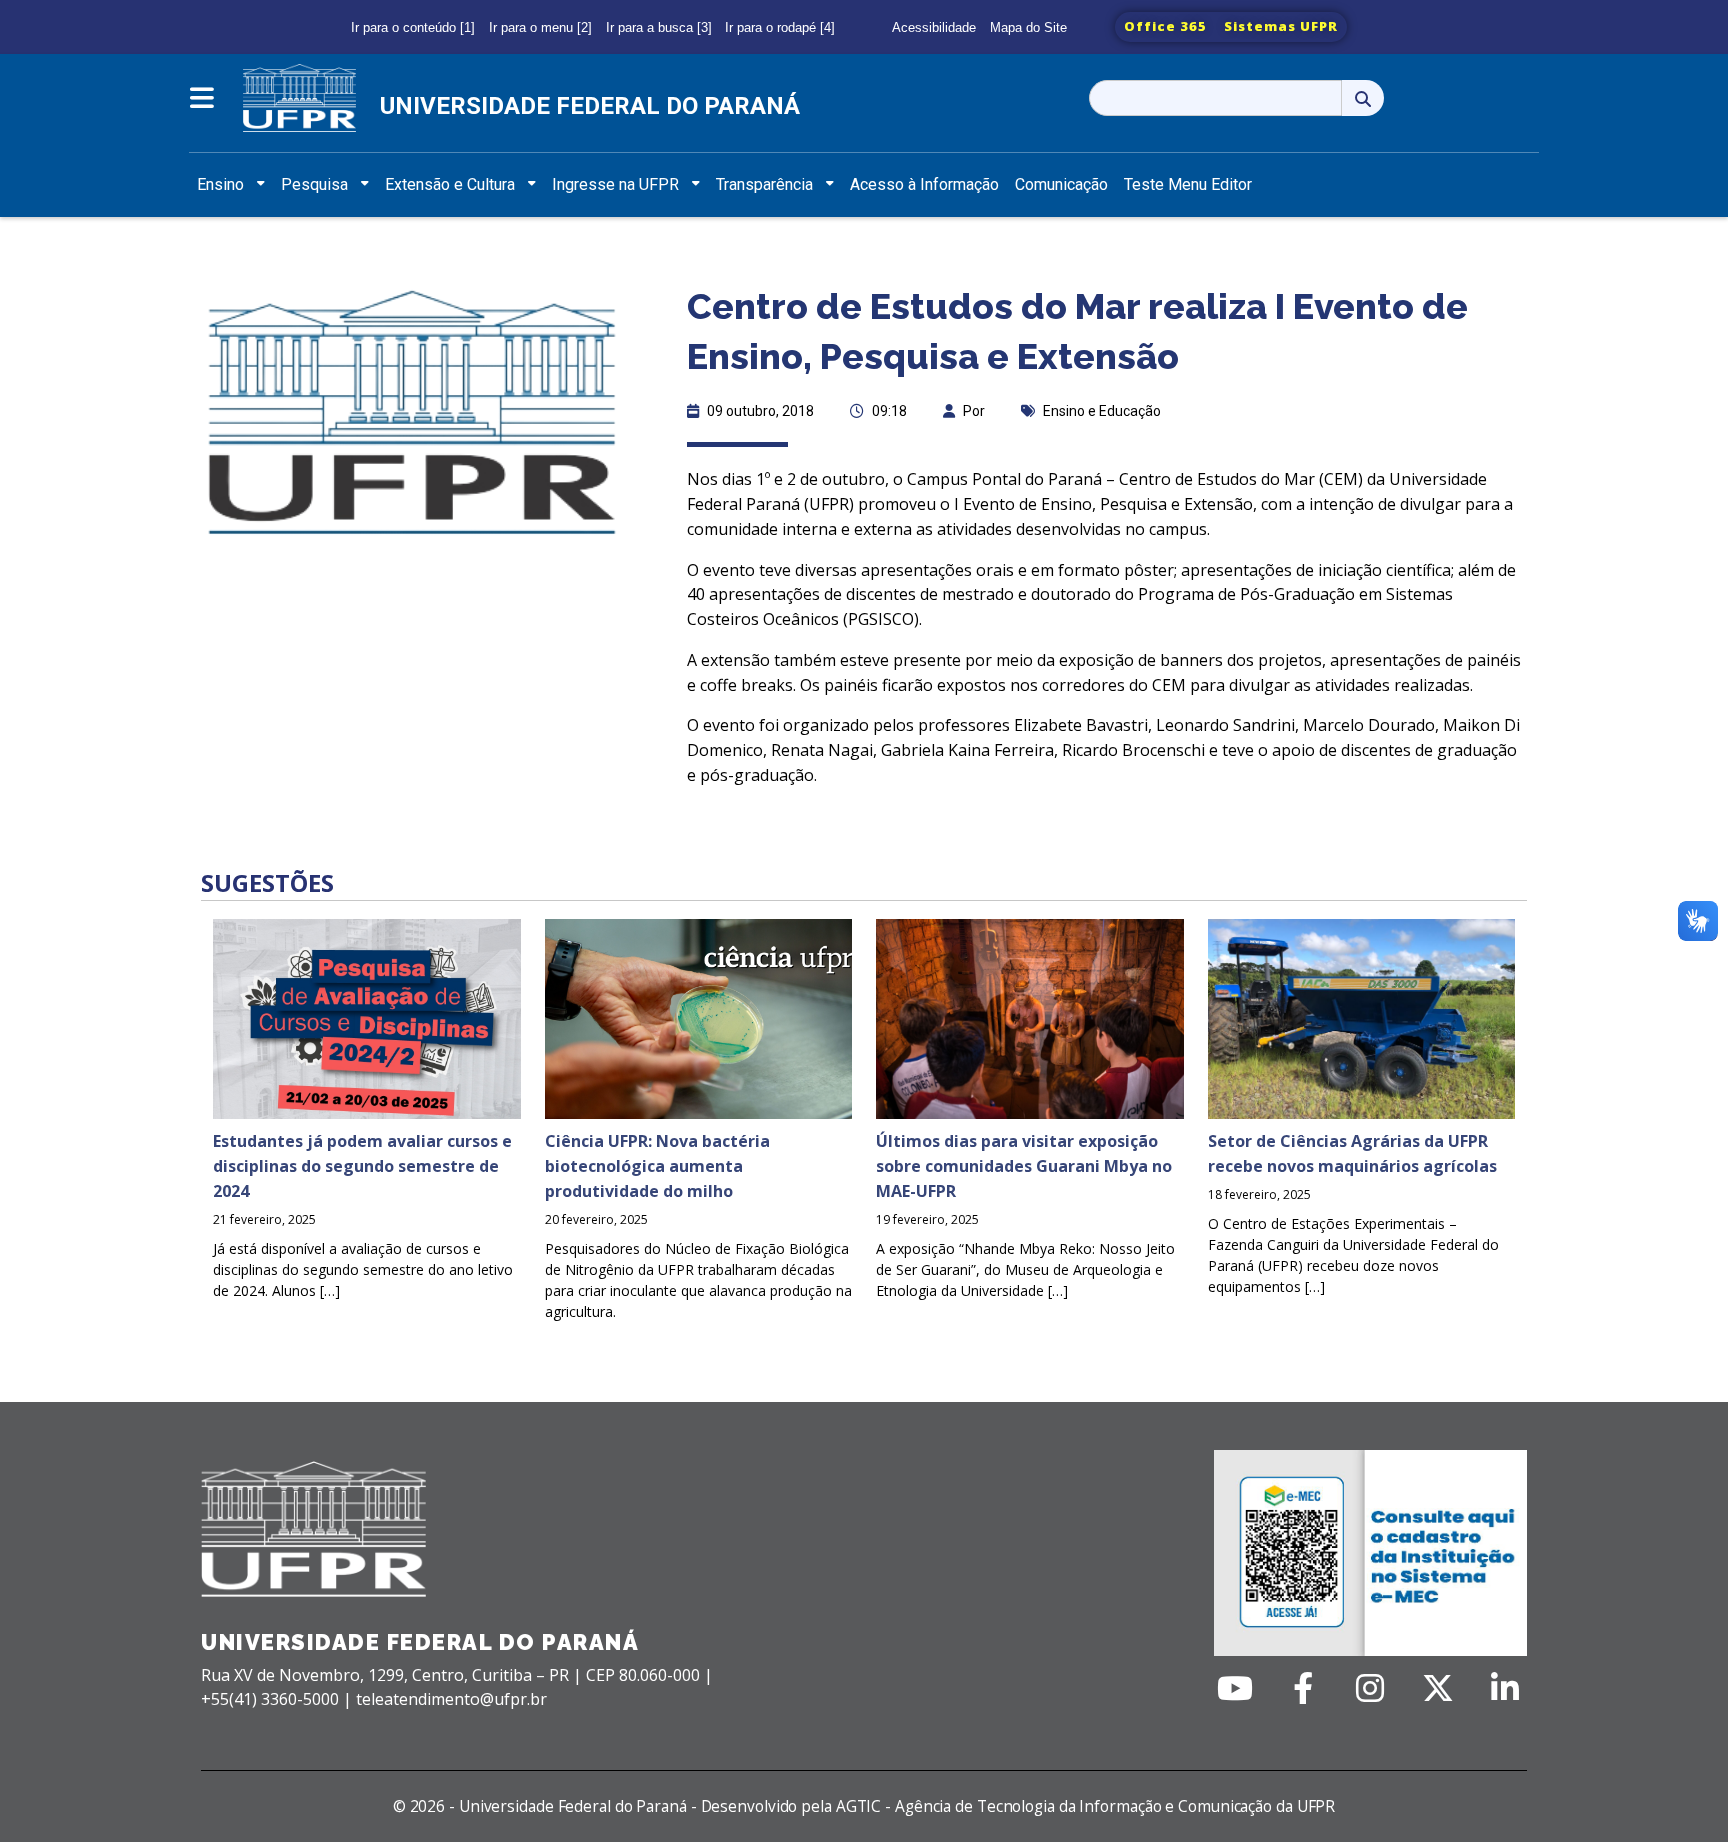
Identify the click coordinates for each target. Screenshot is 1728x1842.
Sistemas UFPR (1281, 26)
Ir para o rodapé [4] (780, 27)
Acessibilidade (934, 27)
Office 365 (1165, 26)
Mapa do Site (1028, 27)
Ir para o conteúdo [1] (413, 27)
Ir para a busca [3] (659, 27)
